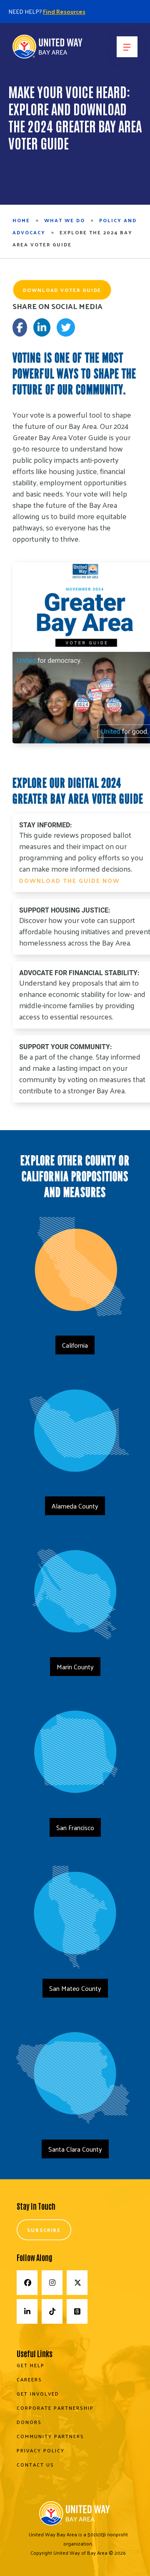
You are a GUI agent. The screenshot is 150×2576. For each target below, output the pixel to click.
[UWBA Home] (48, 49)
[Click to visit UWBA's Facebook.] (27, 2283)
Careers (29, 2379)
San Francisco (75, 1827)
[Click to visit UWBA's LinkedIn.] (27, 2311)
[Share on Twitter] (66, 327)
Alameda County (75, 1506)
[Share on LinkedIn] (42, 327)
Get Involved (38, 2393)
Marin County (75, 1667)
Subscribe (44, 2230)
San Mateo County (75, 1988)
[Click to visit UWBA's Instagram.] (52, 2283)
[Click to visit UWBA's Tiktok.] (52, 2311)
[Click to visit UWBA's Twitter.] (77, 2283)
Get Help (31, 2365)
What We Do (65, 220)
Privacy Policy (41, 2450)
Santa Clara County (75, 2149)
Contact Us (35, 2464)
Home (21, 220)
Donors (29, 2422)
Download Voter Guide (62, 290)
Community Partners (50, 2436)
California (75, 1345)
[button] (127, 47)
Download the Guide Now (70, 880)
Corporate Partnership (55, 2408)
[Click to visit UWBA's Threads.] (77, 2311)
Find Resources (64, 11)
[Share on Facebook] (20, 327)
